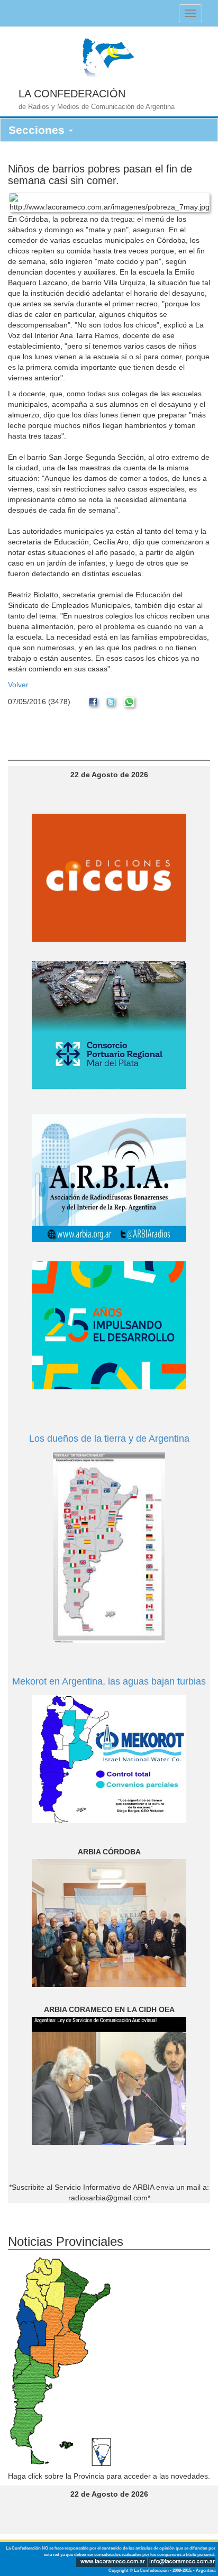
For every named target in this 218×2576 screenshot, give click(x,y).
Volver (18, 685)
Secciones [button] (38, 130)
